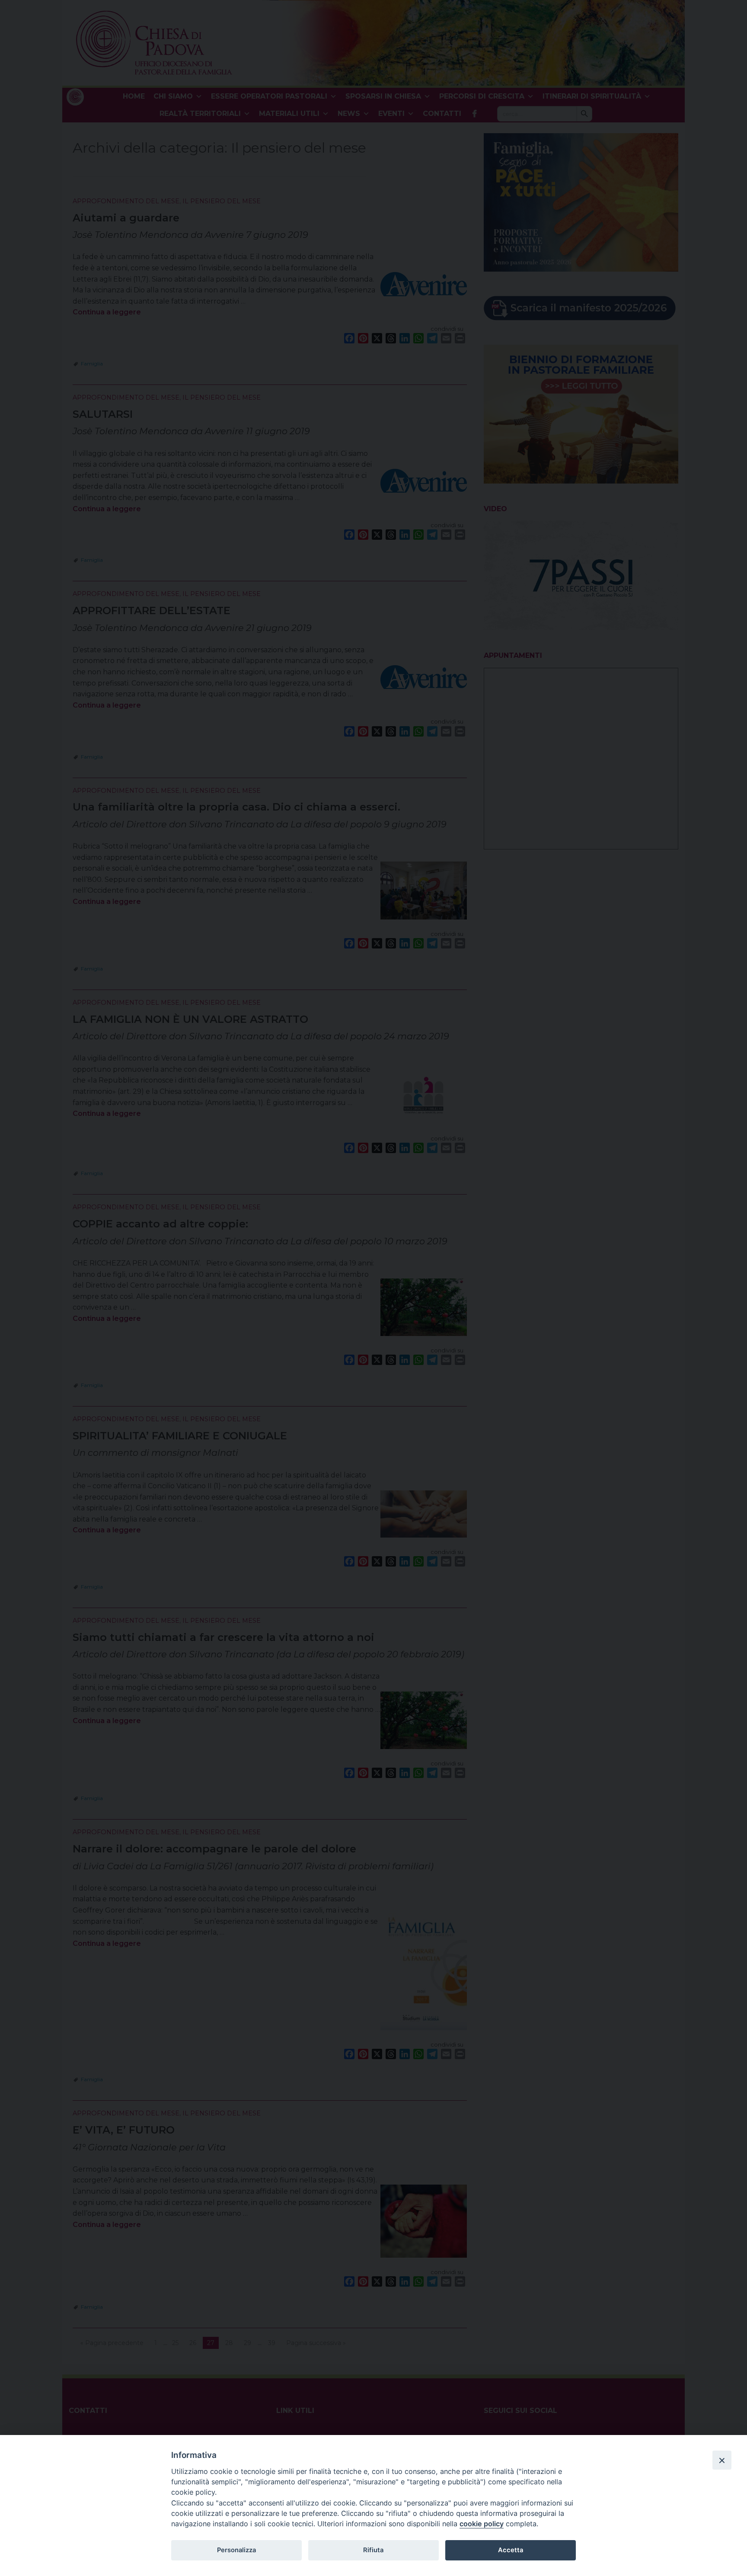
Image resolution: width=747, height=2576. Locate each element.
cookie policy (482, 2524)
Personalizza (236, 2550)
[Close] (722, 2460)
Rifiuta (373, 2550)
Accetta (511, 2550)
